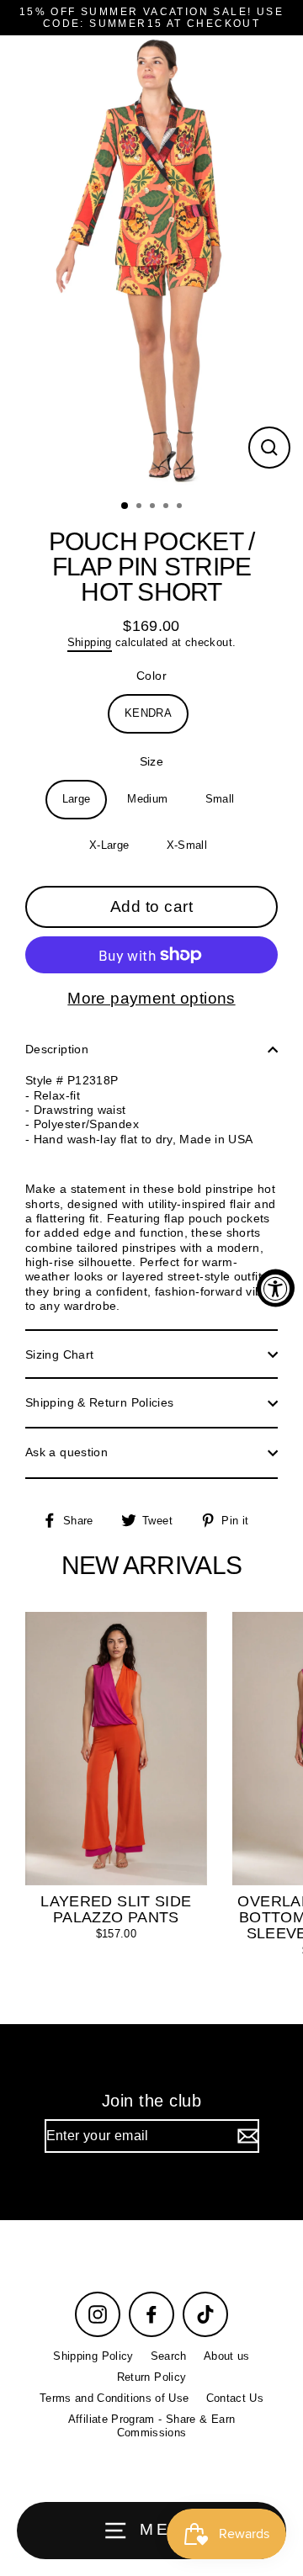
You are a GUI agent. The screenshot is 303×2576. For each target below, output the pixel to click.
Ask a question (66, 1452)
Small (220, 799)
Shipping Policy (93, 2356)
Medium (147, 799)
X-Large (109, 845)
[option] (151, 262)
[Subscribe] (246, 2136)
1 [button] (125, 506)
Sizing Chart (59, 1354)
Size (151, 761)
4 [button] (167, 507)
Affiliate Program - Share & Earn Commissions (152, 2425)
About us (227, 2356)
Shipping (90, 642)
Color (151, 676)
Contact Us (235, 2398)
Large (77, 799)
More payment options (151, 998)
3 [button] (154, 507)
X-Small (187, 845)
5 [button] (181, 507)
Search (169, 2356)
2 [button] (141, 507)
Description (57, 1049)
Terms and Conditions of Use (114, 2398)
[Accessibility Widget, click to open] (276, 1288)
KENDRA (148, 713)
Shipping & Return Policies (99, 1402)
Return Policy (152, 2377)
